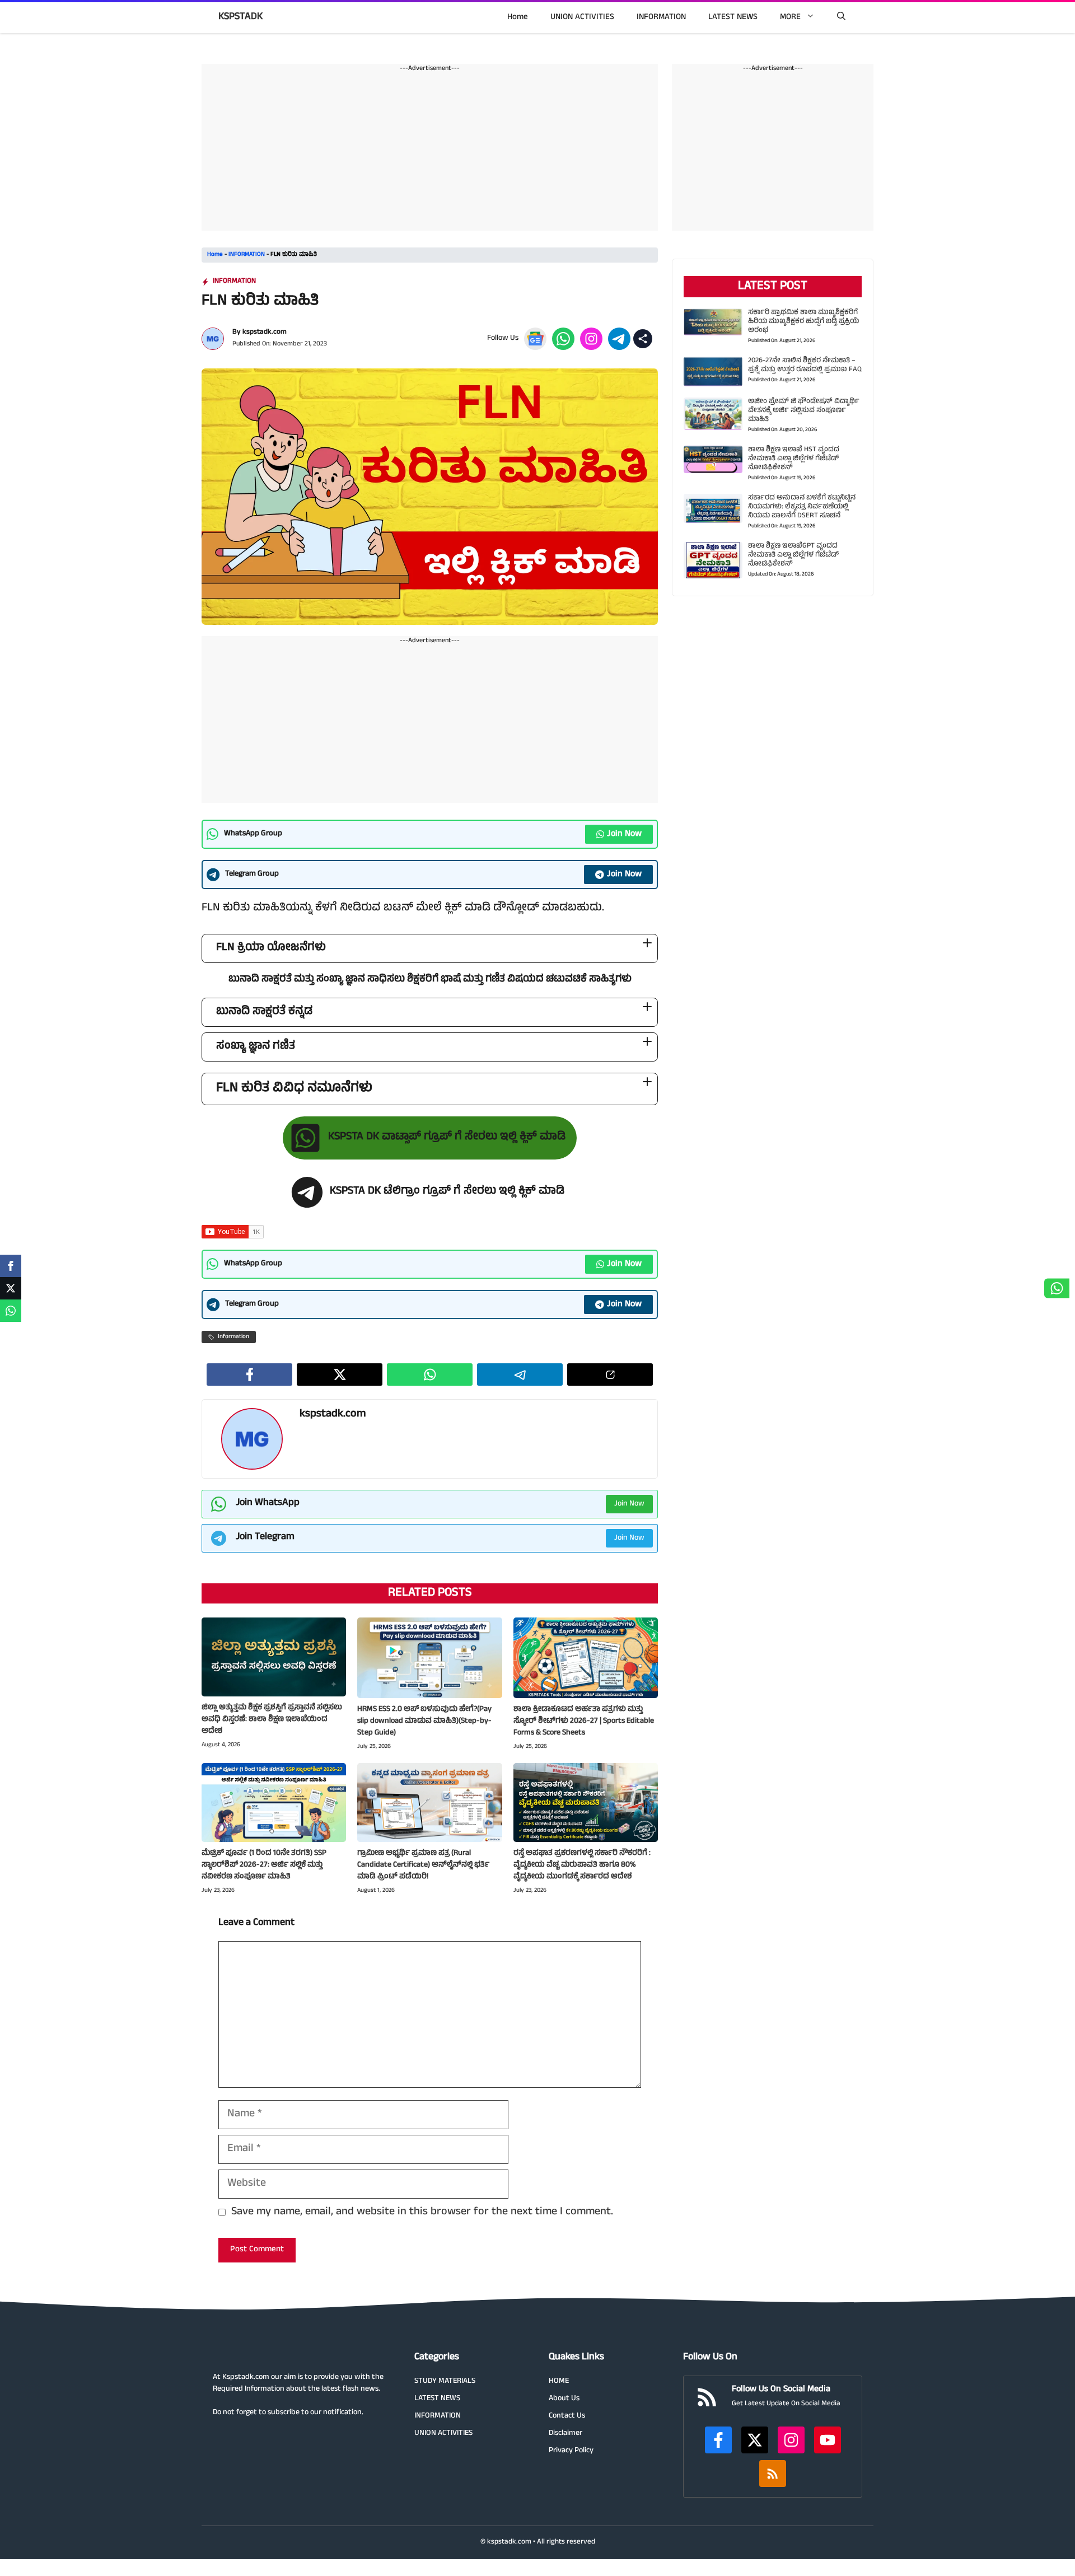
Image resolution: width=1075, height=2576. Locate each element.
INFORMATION (661, 18)
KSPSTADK (240, 17)
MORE (790, 18)
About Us (564, 2399)
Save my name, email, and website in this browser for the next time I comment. (422, 2213)
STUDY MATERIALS (445, 2381)
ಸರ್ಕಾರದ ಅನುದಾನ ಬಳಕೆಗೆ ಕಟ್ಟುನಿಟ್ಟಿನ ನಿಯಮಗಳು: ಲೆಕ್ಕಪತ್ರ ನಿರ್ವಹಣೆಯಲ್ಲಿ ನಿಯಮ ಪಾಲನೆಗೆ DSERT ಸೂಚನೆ (802, 507)
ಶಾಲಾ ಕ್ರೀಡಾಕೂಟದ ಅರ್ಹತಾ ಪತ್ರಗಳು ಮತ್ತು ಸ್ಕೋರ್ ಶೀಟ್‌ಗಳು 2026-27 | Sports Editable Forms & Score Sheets (584, 1721)
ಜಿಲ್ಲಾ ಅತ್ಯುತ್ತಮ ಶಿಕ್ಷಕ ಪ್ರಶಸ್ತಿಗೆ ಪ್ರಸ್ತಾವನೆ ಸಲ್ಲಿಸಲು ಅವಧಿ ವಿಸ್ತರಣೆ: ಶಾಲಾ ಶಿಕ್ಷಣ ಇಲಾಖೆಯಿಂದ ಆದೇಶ (272, 1720)
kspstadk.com (265, 333)
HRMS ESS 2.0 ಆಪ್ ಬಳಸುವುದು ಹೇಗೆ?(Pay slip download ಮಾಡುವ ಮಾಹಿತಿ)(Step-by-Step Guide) (424, 1721)
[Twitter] (11, 1288)
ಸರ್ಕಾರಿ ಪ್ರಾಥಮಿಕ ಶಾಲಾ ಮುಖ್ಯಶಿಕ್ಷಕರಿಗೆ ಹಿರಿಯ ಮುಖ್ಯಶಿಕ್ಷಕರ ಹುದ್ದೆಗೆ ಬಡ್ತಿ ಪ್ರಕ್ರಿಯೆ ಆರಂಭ (803, 322)
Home (518, 18)
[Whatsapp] (11, 1311)
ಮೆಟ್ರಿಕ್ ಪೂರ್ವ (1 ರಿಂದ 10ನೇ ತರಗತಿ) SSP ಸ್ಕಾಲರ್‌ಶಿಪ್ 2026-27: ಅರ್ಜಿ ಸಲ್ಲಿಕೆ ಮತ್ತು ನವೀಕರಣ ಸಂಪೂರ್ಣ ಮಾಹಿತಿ (264, 1865)
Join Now (624, 834)
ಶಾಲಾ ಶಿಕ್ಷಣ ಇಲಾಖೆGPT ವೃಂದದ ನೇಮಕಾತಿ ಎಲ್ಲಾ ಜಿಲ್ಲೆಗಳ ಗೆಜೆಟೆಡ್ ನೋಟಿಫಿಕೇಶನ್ (793, 555)
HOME (559, 2381)
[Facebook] (11, 1266)
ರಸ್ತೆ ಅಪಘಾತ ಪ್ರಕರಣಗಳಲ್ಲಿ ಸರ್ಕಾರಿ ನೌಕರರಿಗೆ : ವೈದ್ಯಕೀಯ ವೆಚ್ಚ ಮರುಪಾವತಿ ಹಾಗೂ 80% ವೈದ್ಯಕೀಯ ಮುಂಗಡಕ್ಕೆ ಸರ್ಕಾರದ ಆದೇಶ (582, 1865)
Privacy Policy (571, 2451)
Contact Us (567, 2416)
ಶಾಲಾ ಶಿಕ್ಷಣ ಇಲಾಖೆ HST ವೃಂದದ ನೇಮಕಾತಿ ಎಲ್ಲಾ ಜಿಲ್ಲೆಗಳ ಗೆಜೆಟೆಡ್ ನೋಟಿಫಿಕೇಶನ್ (794, 459)
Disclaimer (565, 2434)
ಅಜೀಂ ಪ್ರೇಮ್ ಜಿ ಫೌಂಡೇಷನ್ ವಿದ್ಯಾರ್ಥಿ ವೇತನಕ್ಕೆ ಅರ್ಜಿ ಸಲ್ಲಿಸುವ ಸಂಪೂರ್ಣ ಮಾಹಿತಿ (804, 411)
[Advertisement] (430, 152)
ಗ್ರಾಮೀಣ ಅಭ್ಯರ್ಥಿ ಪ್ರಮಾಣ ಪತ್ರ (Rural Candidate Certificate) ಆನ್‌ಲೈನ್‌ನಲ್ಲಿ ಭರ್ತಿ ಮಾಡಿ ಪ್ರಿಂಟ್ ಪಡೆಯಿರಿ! (423, 1865)
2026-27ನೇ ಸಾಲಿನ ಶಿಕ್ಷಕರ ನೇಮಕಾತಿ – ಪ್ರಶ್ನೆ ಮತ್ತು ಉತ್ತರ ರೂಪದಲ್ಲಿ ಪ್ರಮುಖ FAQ (805, 366)
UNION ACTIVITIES (582, 18)
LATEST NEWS (733, 18)
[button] (841, 18)
